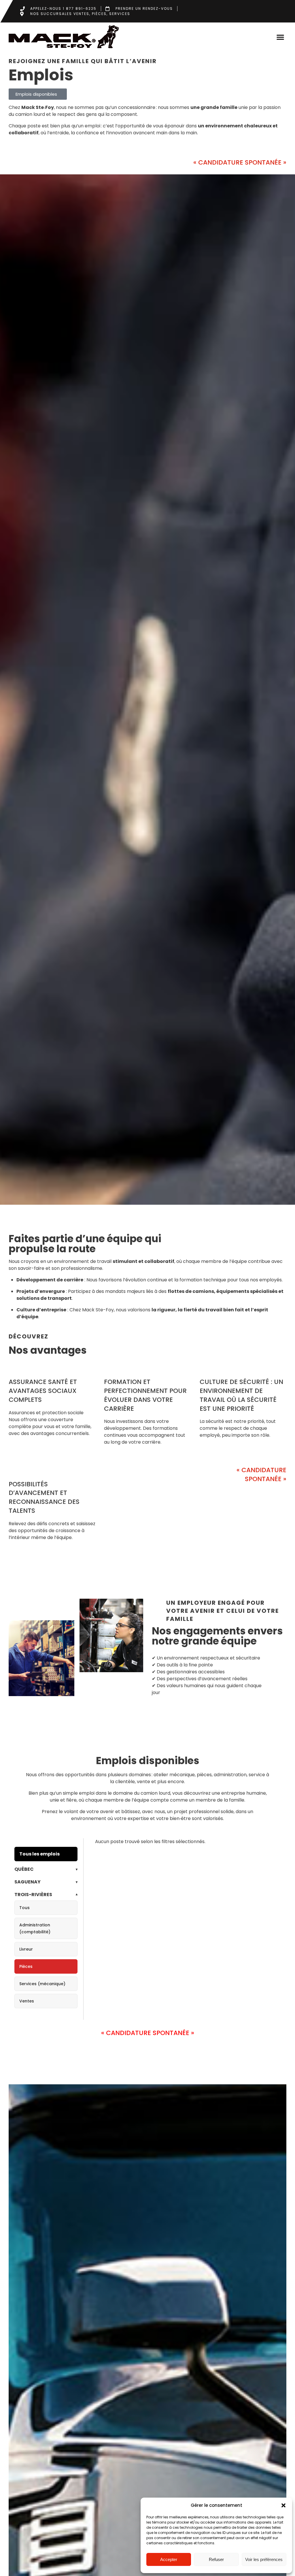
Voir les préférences (264, 2559)
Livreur (26, 1949)
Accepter (169, 2559)
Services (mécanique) (42, 1984)
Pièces (26, 1966)
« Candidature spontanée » (240, 162)
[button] (283, 2505)
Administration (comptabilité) (35, 1928)
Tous (24, 1908)
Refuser (216, 2559)
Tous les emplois (39, 1854)
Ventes (27, 2001)
